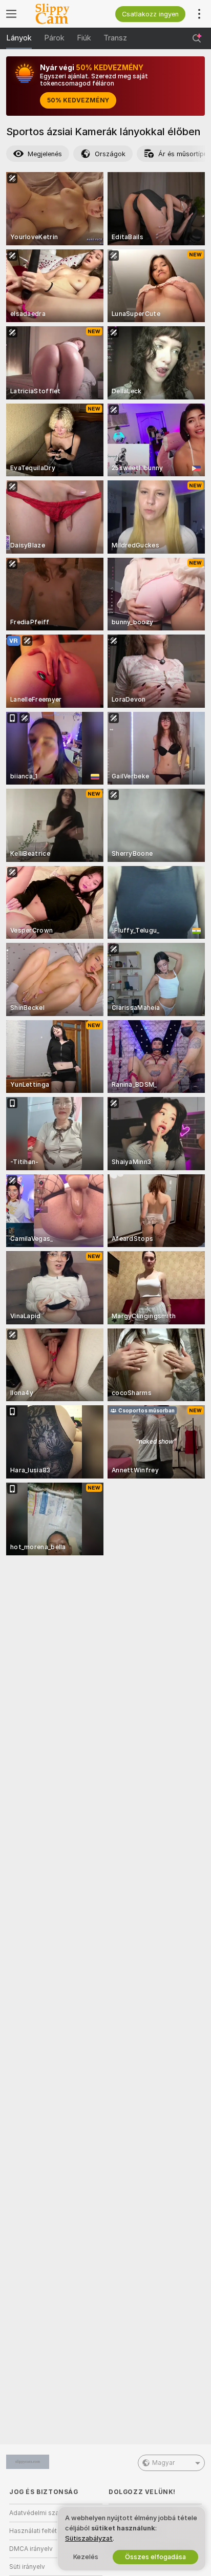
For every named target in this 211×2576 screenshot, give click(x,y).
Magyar (163, 2463)
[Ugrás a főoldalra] (64, 14)
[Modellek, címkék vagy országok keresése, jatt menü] (197, 38)
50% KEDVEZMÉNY (78, 100)
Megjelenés (45, 154)
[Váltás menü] (11, 14)
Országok (110, 154)
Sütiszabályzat (89, 2538)
